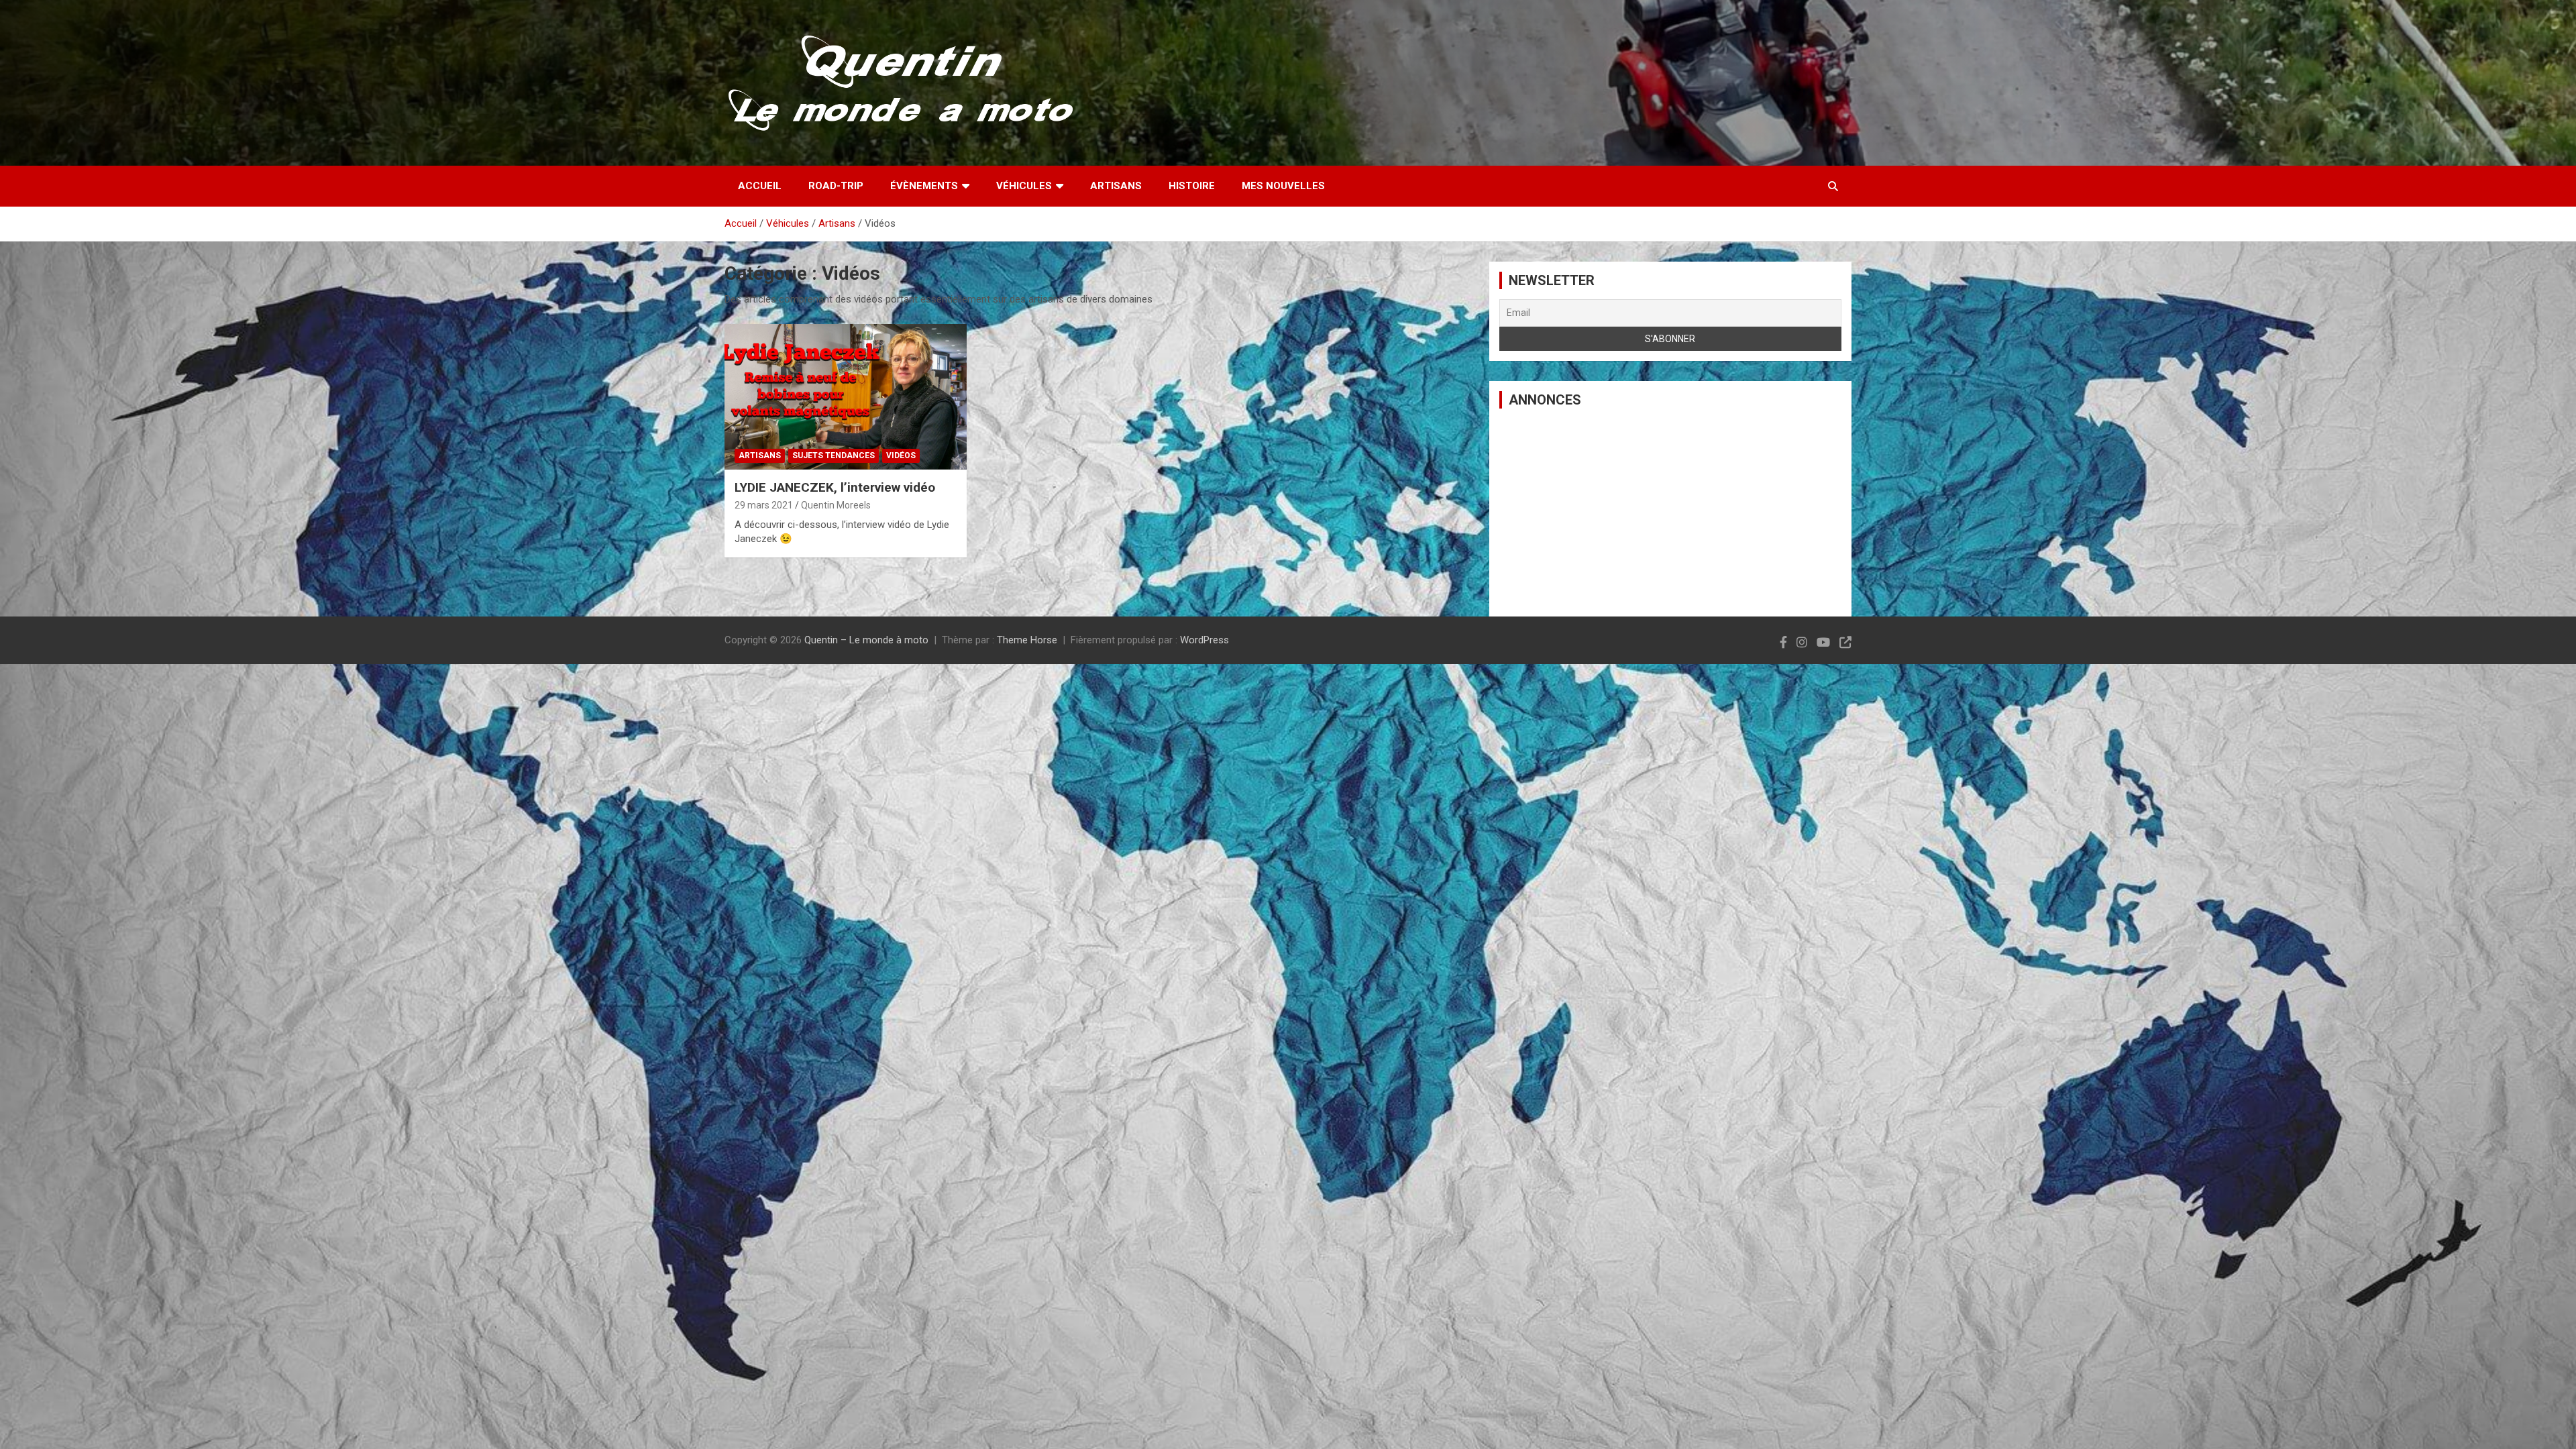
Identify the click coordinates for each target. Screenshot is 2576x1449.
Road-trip (836, 186)
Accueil (760, 186)
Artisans (1116, 186)
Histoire (1192, 186)
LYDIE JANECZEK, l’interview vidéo (835, 487)
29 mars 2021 (764, 505)
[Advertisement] (1670, 513)
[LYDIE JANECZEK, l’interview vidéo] (846, 397)
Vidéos (901, 455)
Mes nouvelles (1283, 186)
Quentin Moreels (836, 505)
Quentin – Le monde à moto (866, 640)
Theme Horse (1027, 640)
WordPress (1204, 640)
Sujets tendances (834, 455)
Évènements (924, 186)
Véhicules (1024, 186)
